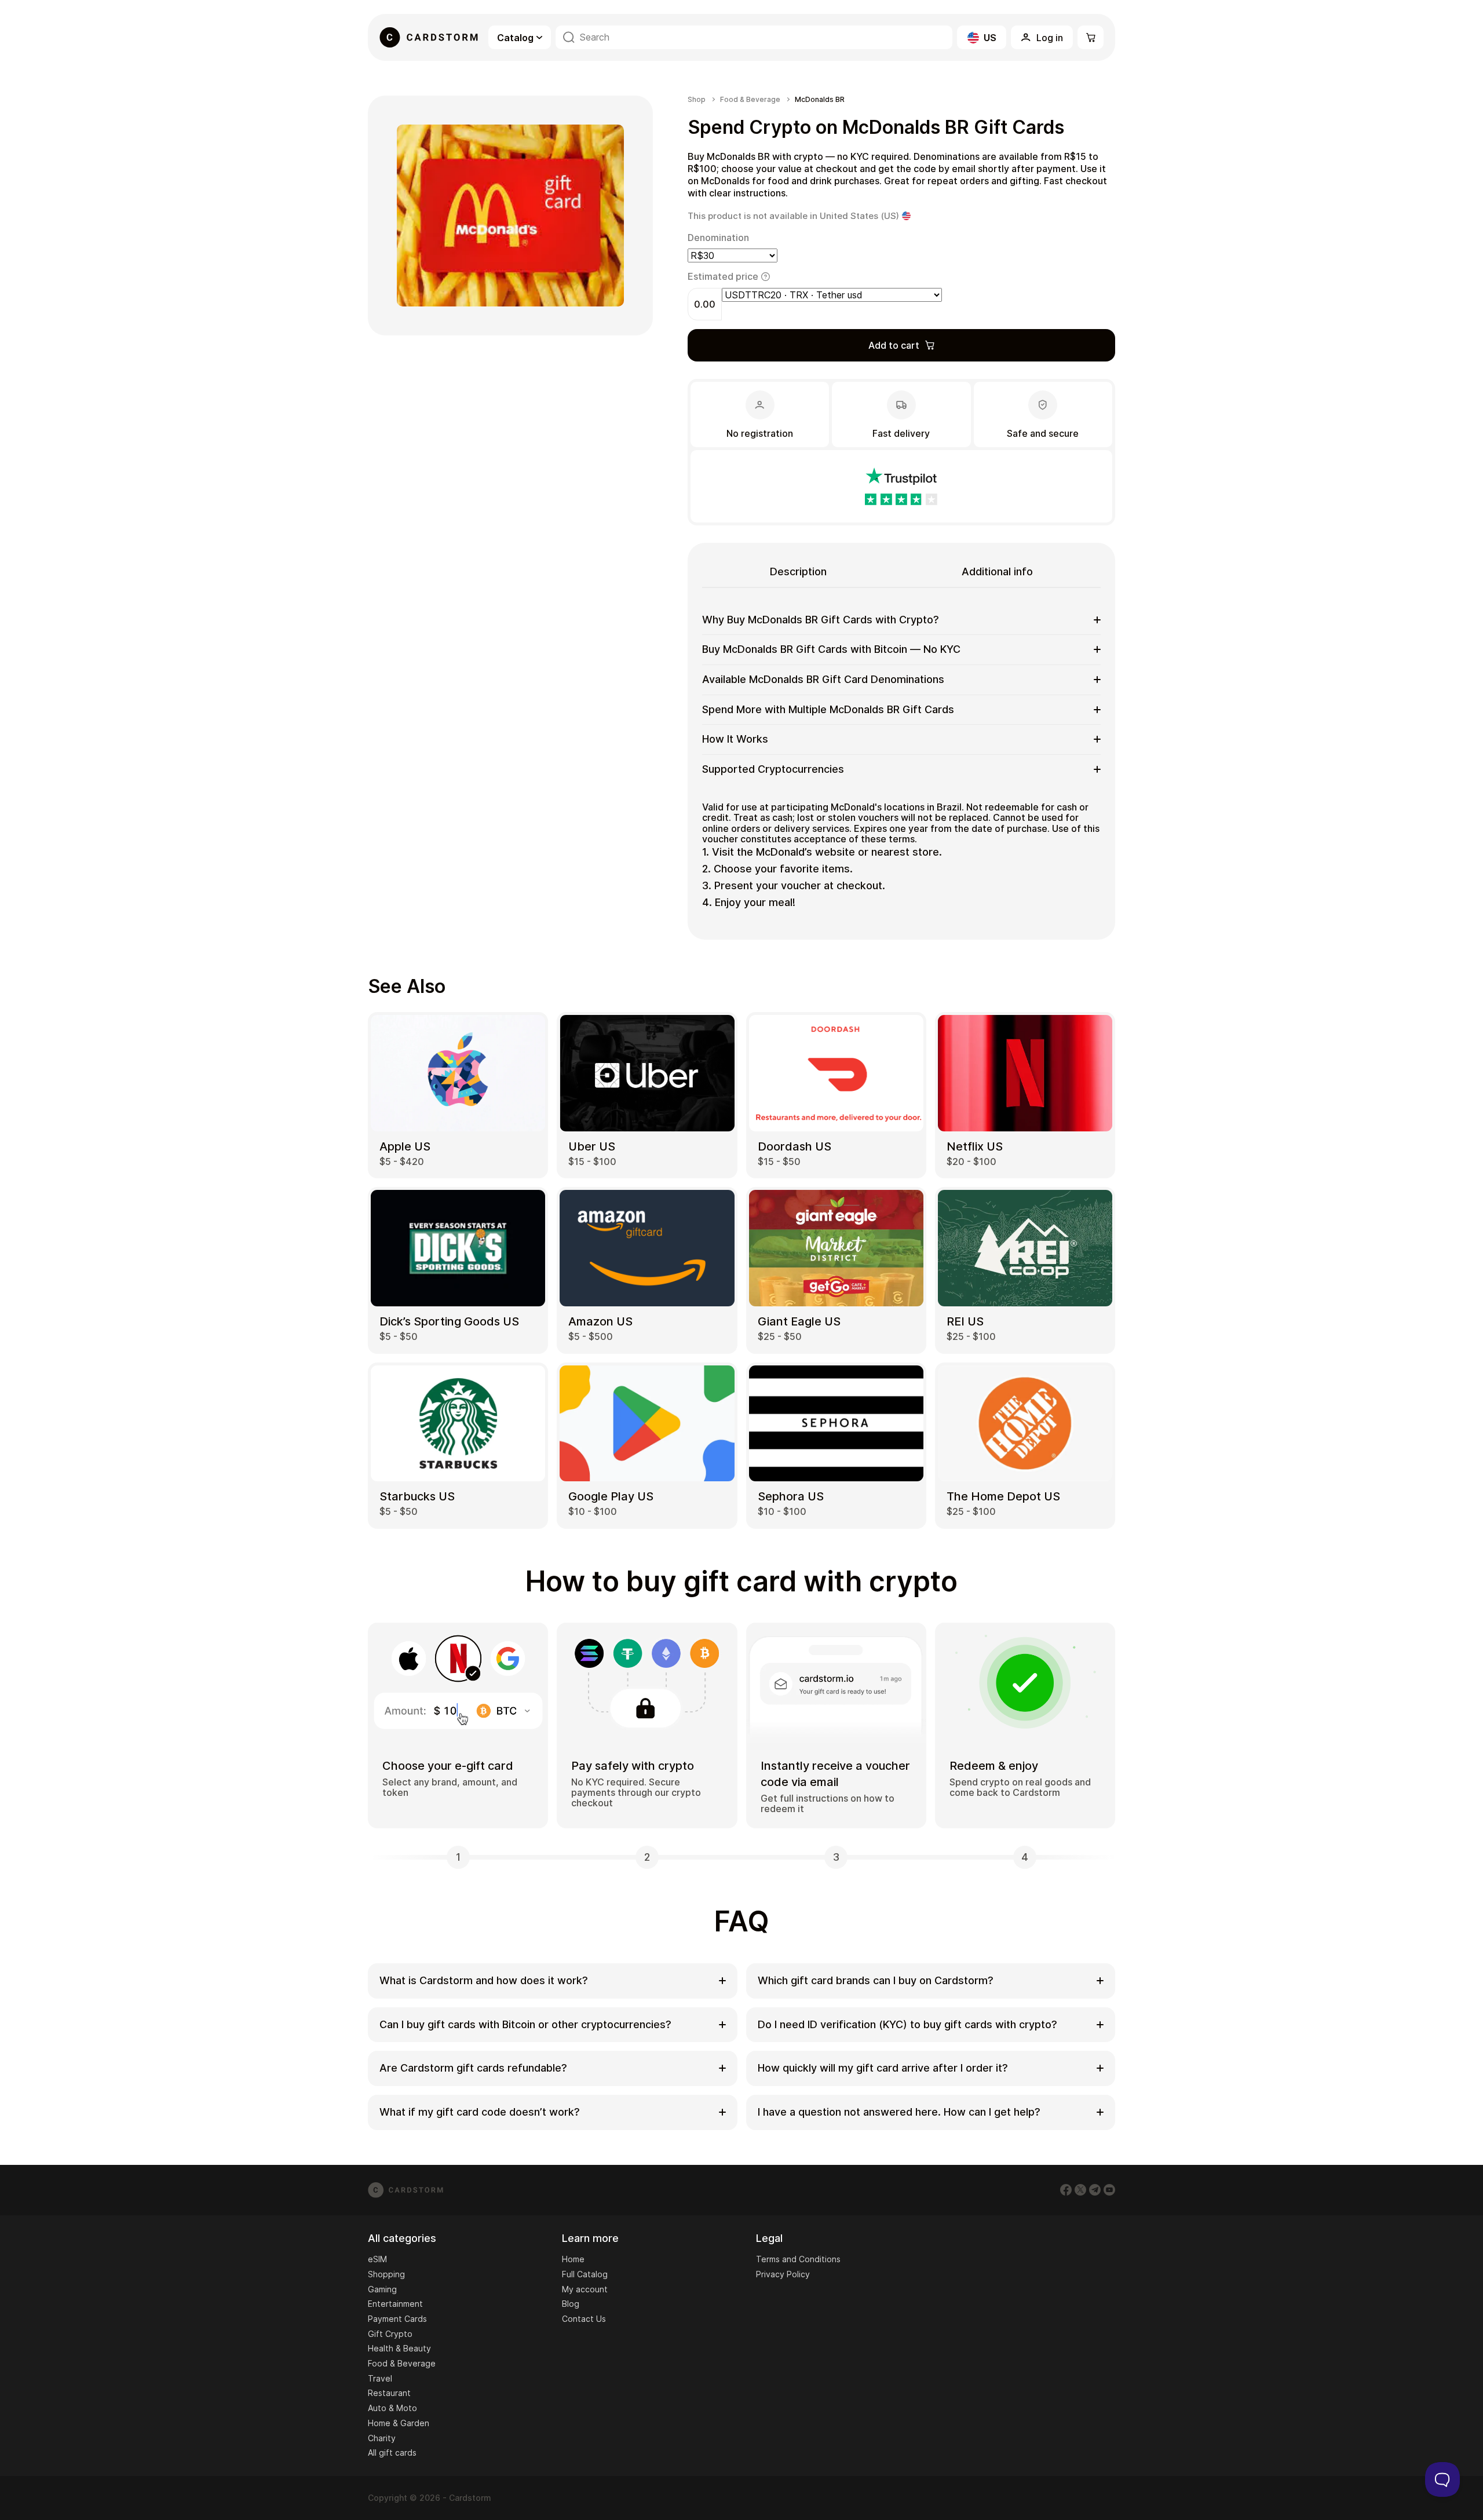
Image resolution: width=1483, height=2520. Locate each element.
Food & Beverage (750, 100)
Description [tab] (798, 571)
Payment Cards (397, 2319)
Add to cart (894, 345)
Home (573, 2259)
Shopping (386, 2274)
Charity (382, 2438)
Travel (380, 2378)
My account (585, 2289)
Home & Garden (399, 2423)
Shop (697, 100)
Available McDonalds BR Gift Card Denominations (823, 679)
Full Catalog (585, 2274)
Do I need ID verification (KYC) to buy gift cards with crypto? (907, 2024)
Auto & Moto (392, 2408)
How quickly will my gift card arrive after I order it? (883, 2068)
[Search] (569, 37)
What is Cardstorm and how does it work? (484, 1980)
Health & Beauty (399, 2348)
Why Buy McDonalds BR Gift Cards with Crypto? (821, 620)
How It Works (735, 739)
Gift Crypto (390, 2334)
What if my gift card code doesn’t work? (480, 2112)
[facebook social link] (1066, 2190)
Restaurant (389, 2393)
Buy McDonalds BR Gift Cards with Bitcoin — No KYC (831, 649)
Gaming (382, 2289)
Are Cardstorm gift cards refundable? (473, 2068)
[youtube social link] (1109, 2190)
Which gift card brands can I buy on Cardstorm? (876, 1980)
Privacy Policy (783, 2274)
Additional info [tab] (997, 571)
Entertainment (395, 2304)
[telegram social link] (1095, 2190)
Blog (571, 2304)
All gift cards (392, 2453)
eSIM (377, 2259)
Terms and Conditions (798, 2259)
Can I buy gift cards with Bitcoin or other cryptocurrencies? (525, 2024)
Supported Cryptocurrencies (773, 769)
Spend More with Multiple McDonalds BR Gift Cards (828, 709)
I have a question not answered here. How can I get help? (899, 2112)
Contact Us (584, 2319)
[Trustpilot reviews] (901, 486)
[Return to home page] (429, 37)
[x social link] (1080, 2190)
